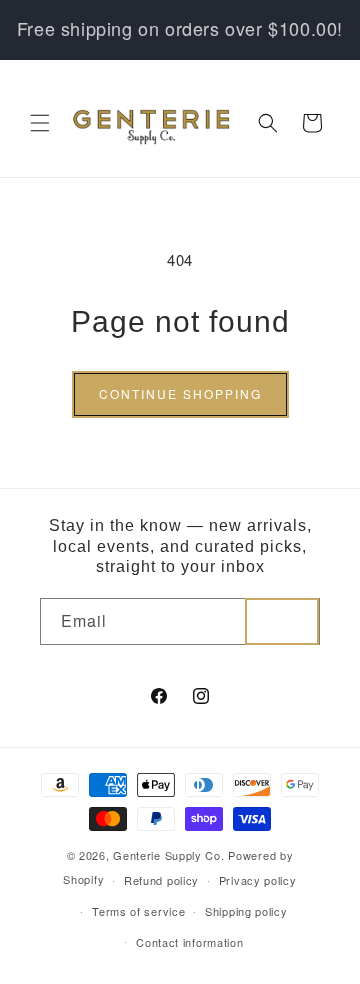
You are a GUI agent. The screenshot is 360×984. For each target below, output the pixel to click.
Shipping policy (246, 911)
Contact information (189, 942)
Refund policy (161, 880)
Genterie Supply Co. (168, 855)
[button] (40, 123)
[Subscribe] (282, 621)
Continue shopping (180, 393)
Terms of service (138, 911)
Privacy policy (258, 880)
